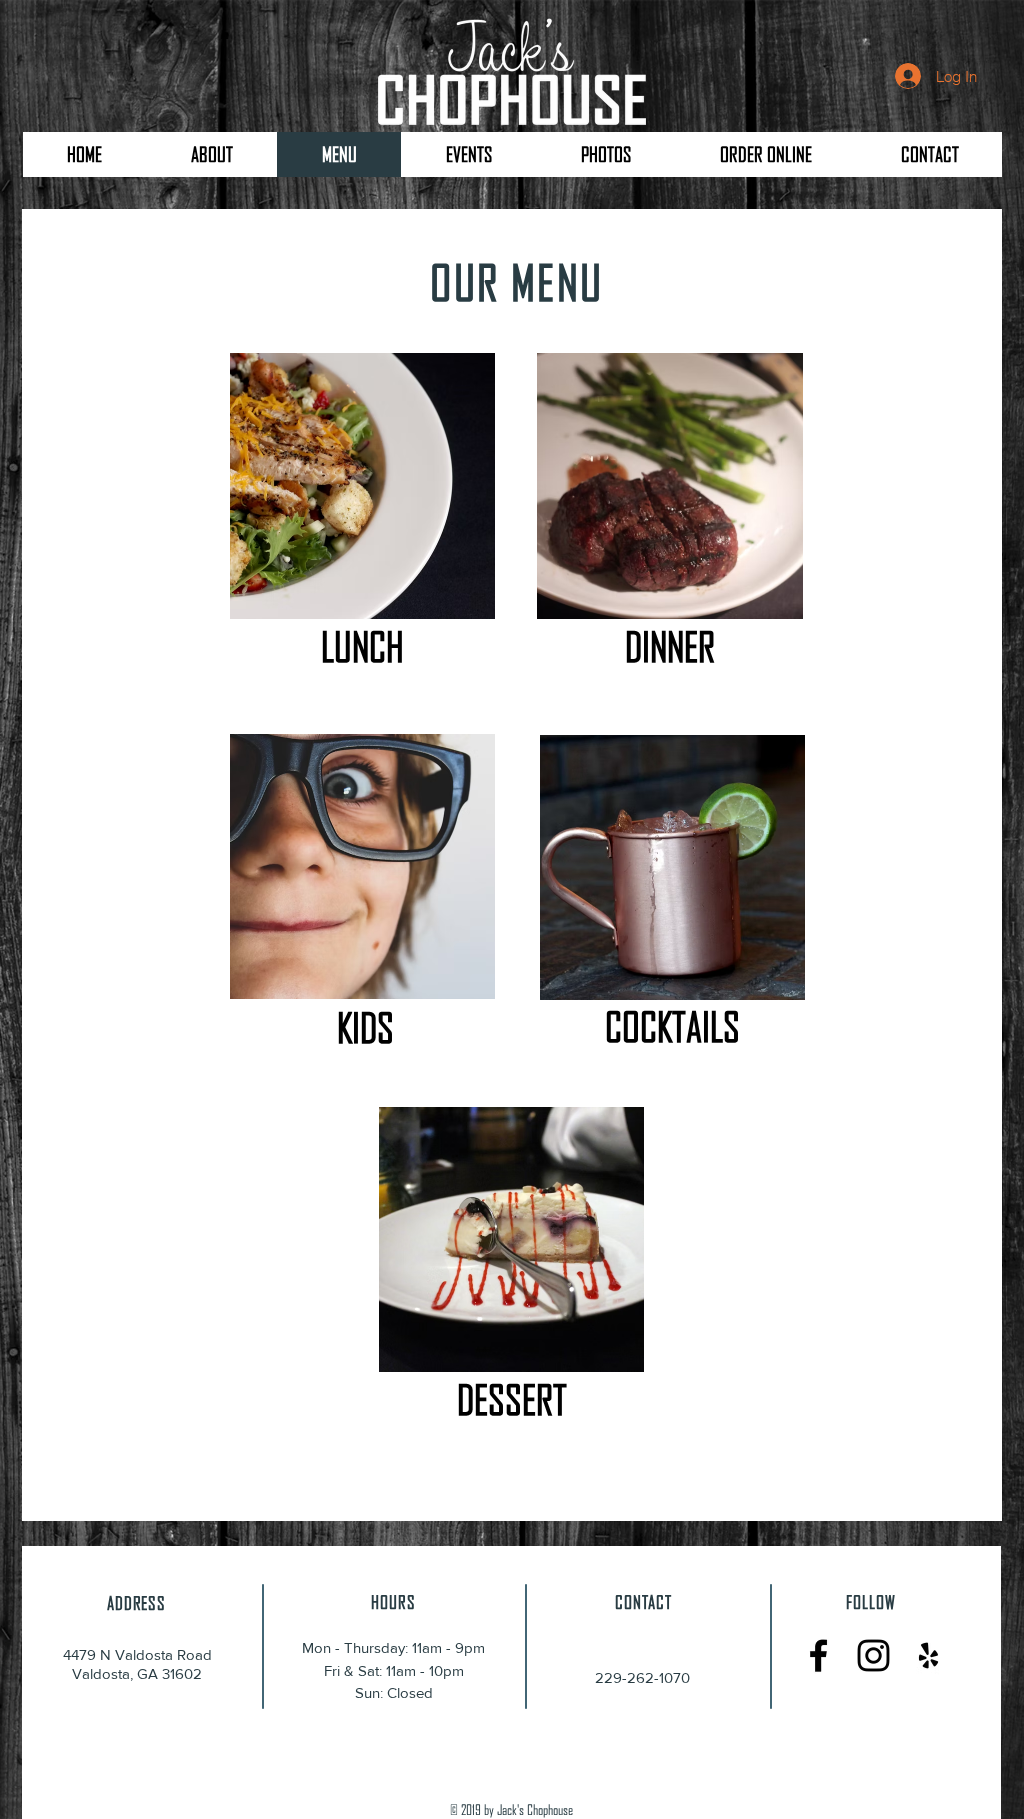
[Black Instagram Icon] (873, 1655)
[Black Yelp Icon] (928, 1655)
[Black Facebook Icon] (818, 1655)
